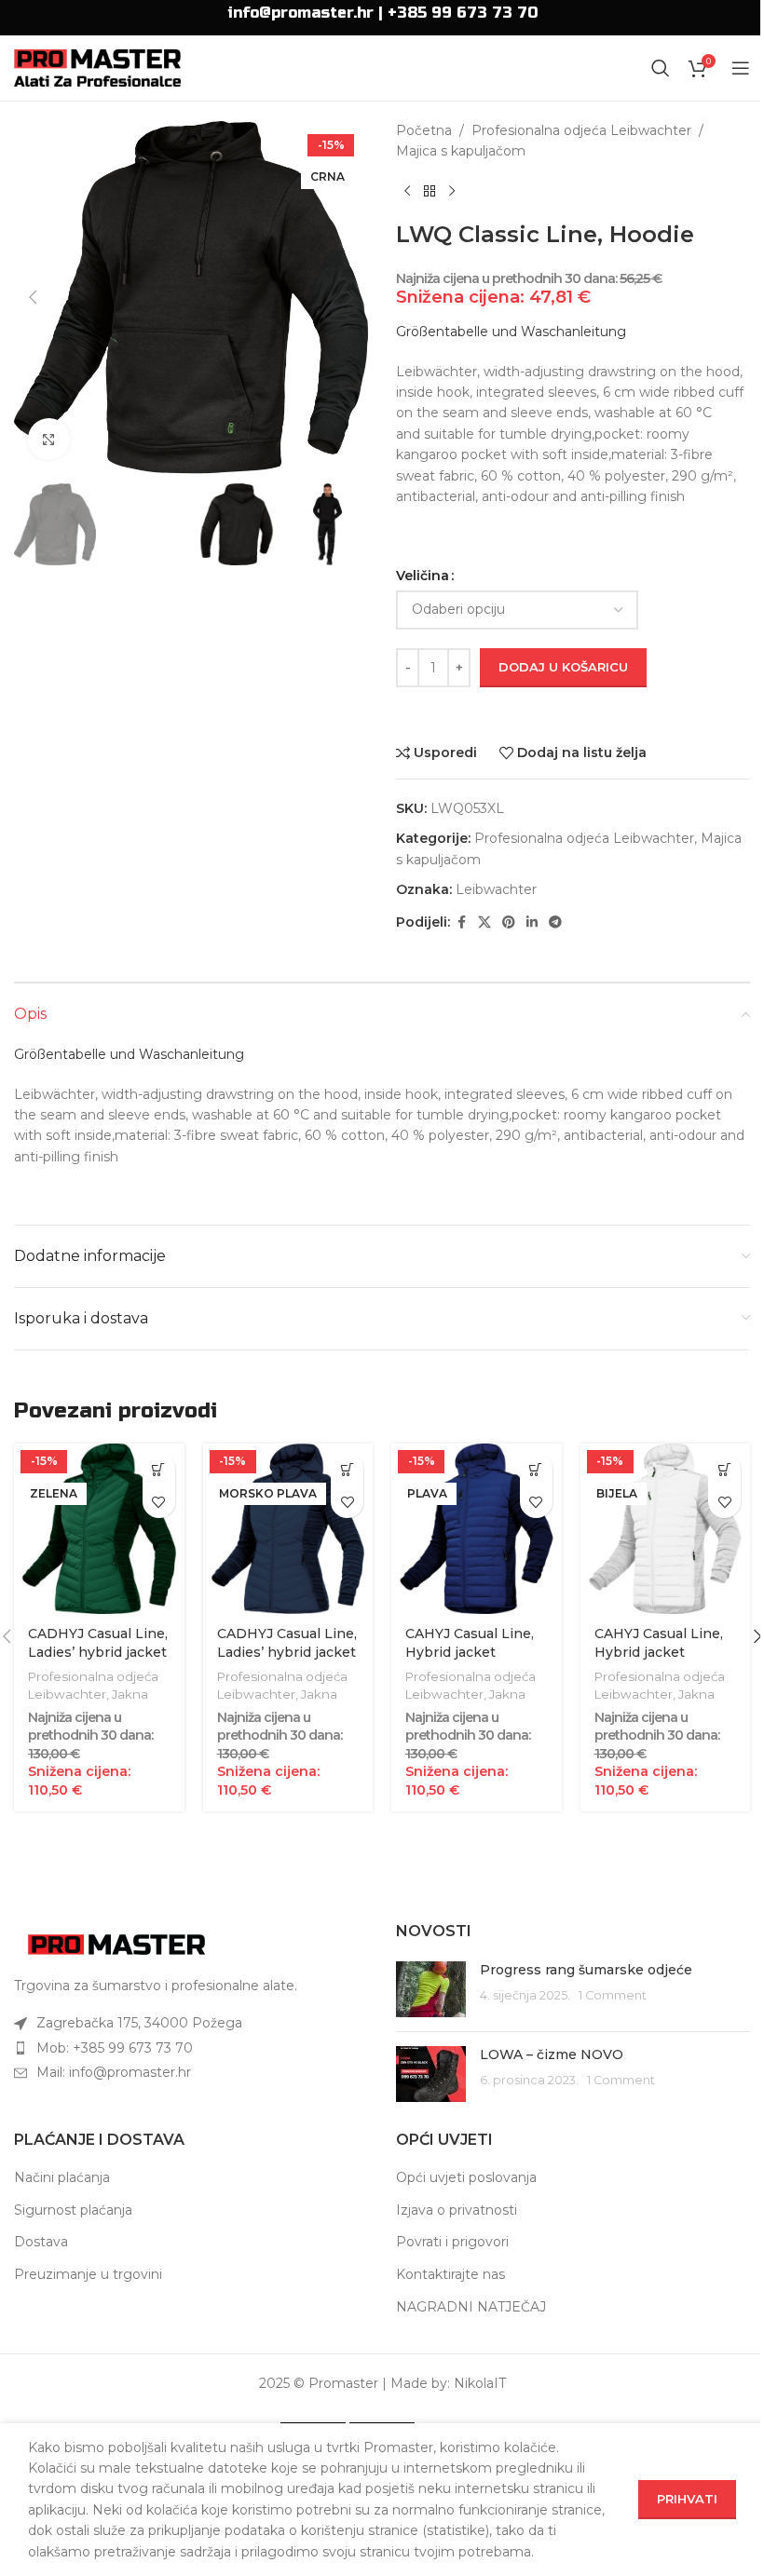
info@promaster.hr (300, 13)
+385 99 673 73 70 (463, 13)
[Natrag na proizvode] (430, 192)
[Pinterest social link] (509, 922)
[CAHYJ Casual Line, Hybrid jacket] (477, 1529)
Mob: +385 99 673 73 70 (115, 2048)
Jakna (130, 1694)
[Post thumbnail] (431, 1989)
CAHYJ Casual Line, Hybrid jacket (470, 1643)
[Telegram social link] (555, 922)
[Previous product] (407, 192)
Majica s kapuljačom (461, 151)
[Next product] (452, 192)
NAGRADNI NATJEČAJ (471, 2307)
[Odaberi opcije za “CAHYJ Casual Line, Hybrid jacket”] (536, 1469)
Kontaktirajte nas (450, 2274)
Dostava (41, 2242)
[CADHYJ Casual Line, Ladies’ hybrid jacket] (99, 1529)
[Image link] (116, 1944)
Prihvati (687, 2499)
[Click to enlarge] (49, 439)
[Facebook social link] (461, 922)
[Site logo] (97, 67)
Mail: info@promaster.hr (114, 2072)
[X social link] (484, 922)
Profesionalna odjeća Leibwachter (581, 130)
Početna (424, 130)
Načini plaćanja (62, 2177)
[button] (33, 297)
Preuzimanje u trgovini (88, 2274)
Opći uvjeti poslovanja (466, 2177)
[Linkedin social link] (532, 922)
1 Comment (613, 1995)
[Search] (661, 68)
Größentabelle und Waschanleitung (511, 332)
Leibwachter (496, 889)
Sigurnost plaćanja (73, 2210)
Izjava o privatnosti (457, 2210)
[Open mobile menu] (741, 68)
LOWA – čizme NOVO (552, 2054)
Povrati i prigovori (452, 2242)
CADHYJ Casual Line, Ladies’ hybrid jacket (98, 1643)
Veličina (423, 576)
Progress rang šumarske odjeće (586, 1970)
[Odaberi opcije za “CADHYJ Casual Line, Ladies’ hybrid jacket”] (159, 1469)
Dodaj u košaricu (563, 667)
